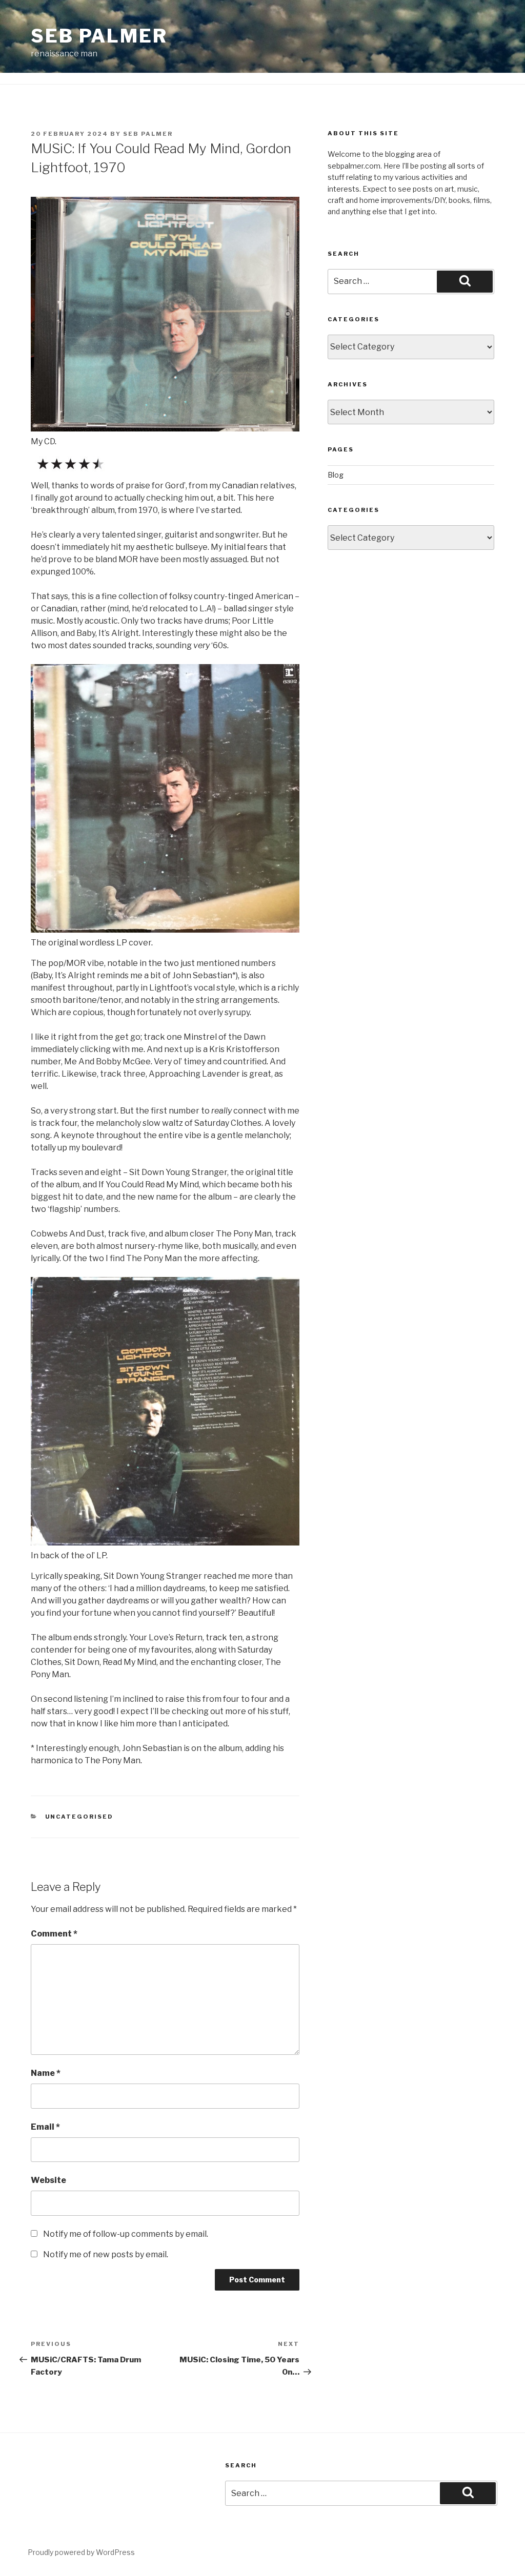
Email (45, 2127)
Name (46, 2073)
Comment (54, 1934)
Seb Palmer (99, 36)
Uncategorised (79, 1817)
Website (48, 2180)
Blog (336, 475)
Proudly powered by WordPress (81, 2552)
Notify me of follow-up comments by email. (126, 2234)
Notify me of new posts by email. (106, 2254)
